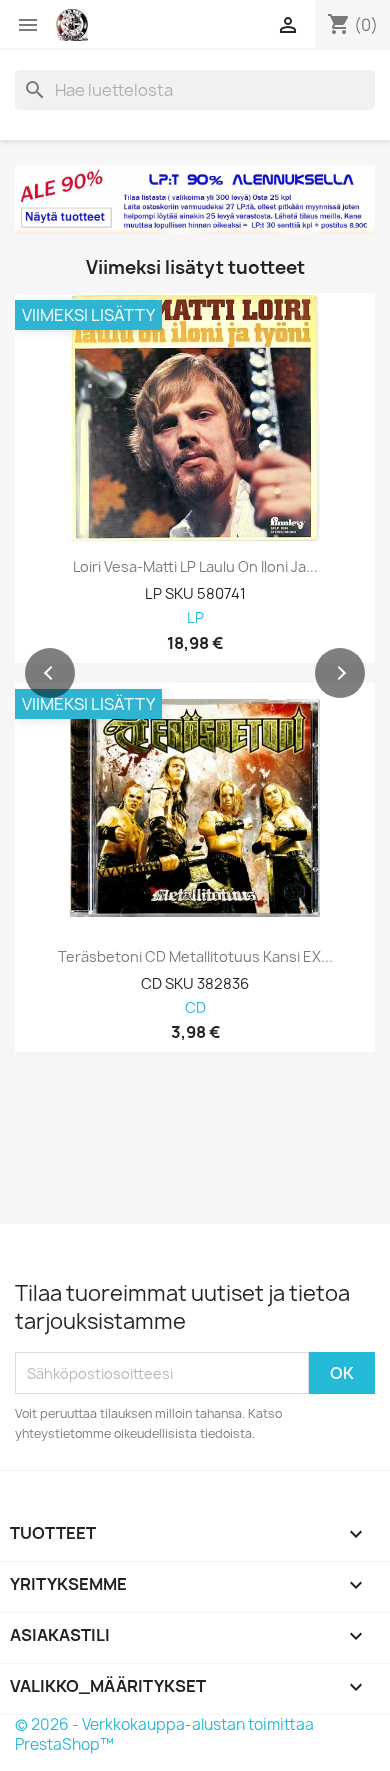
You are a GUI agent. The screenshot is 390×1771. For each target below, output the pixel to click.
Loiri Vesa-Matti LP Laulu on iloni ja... (195, 567)
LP (195, 618)
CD (195, 1008)
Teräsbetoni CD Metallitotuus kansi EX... (195, 957)
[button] (50, 673)
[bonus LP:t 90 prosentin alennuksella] (195, 199)
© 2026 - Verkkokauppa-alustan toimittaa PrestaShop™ (164, 1734)
